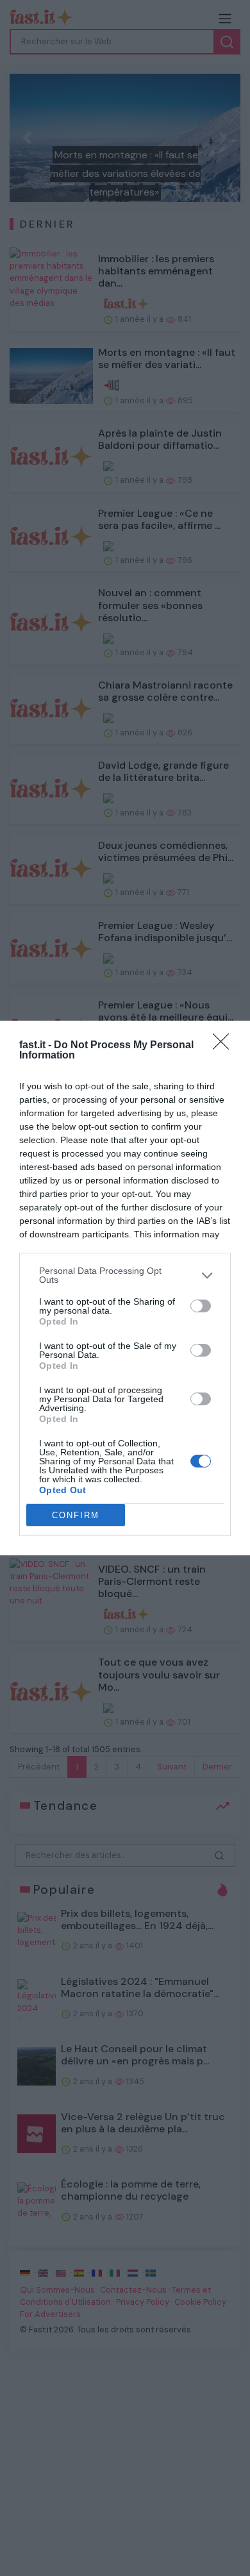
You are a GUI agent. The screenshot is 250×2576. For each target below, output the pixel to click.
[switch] (201, 1306)
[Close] (225, 1046)
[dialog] (125, 1288)
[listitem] (125, 1275)
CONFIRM (76, 1515)
